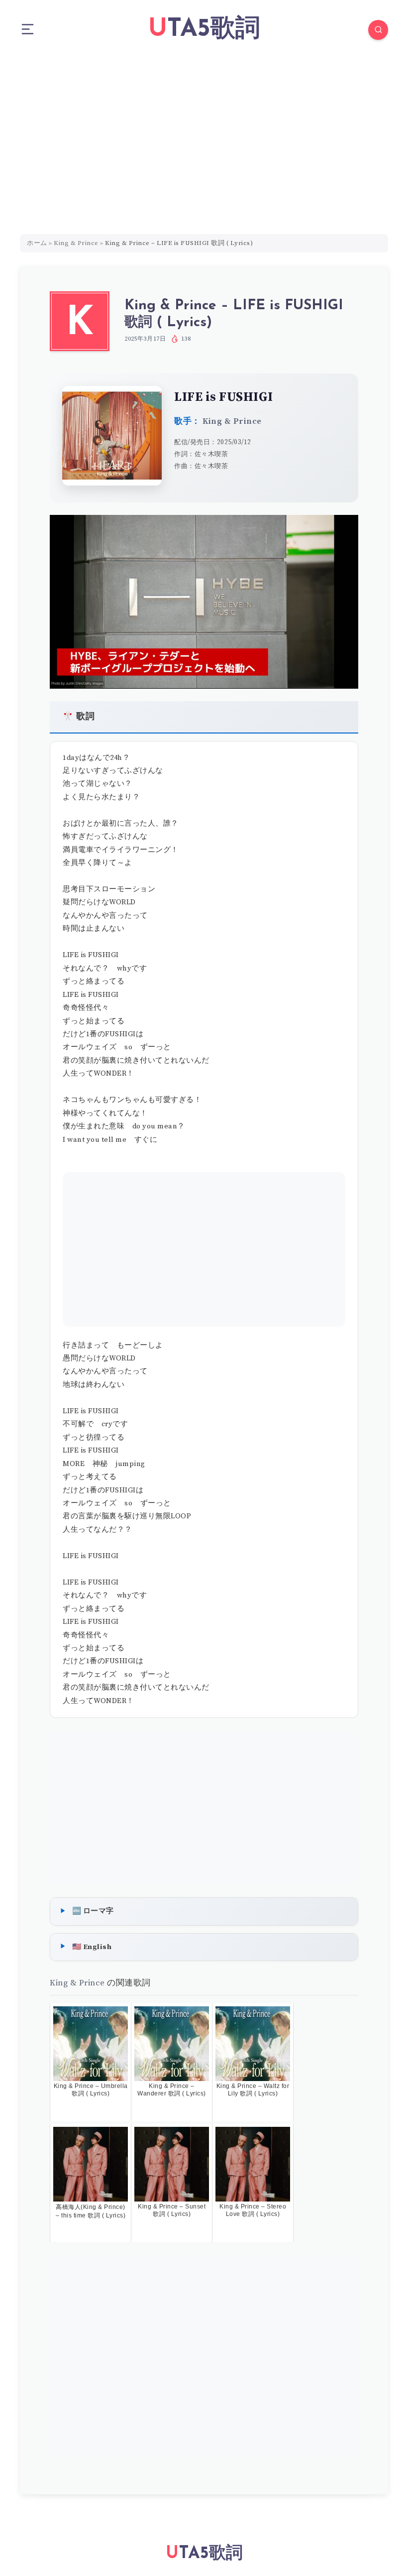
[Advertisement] (204, 134)
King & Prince (76, 243)
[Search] (378, 30)
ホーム (37, 243)
